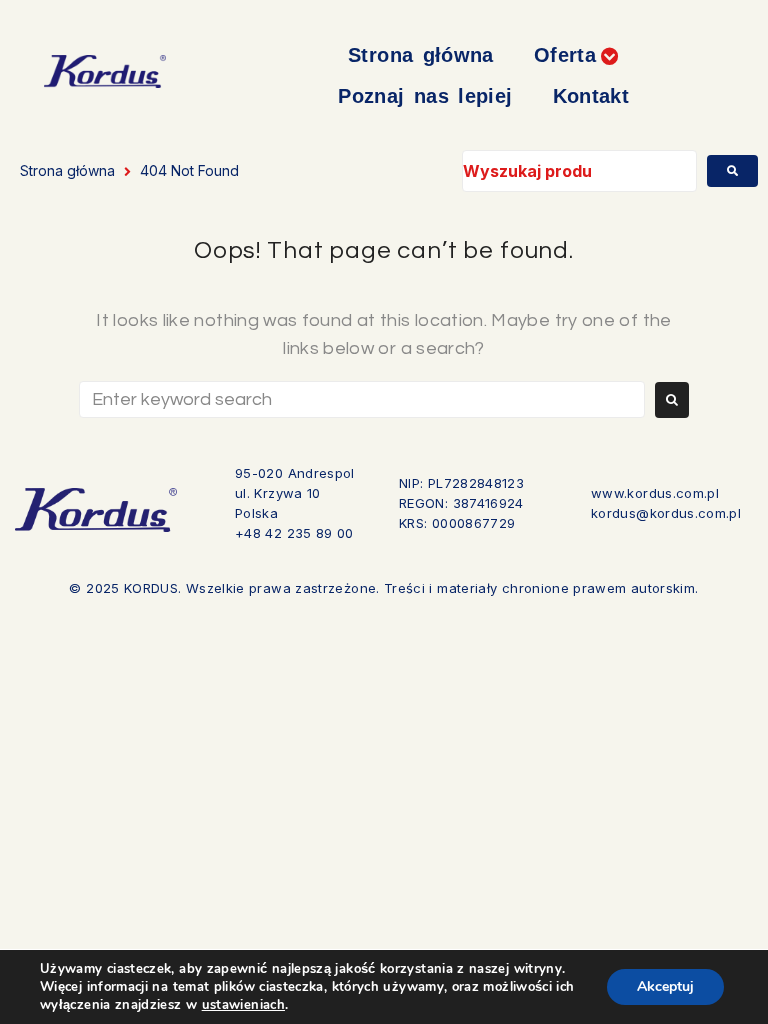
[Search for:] (362, 399)
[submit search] (732, 171)
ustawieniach (243, 1005)
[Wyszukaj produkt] (579, 171)
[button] (577, 55)
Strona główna (67, 170)
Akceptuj (665, 986)
